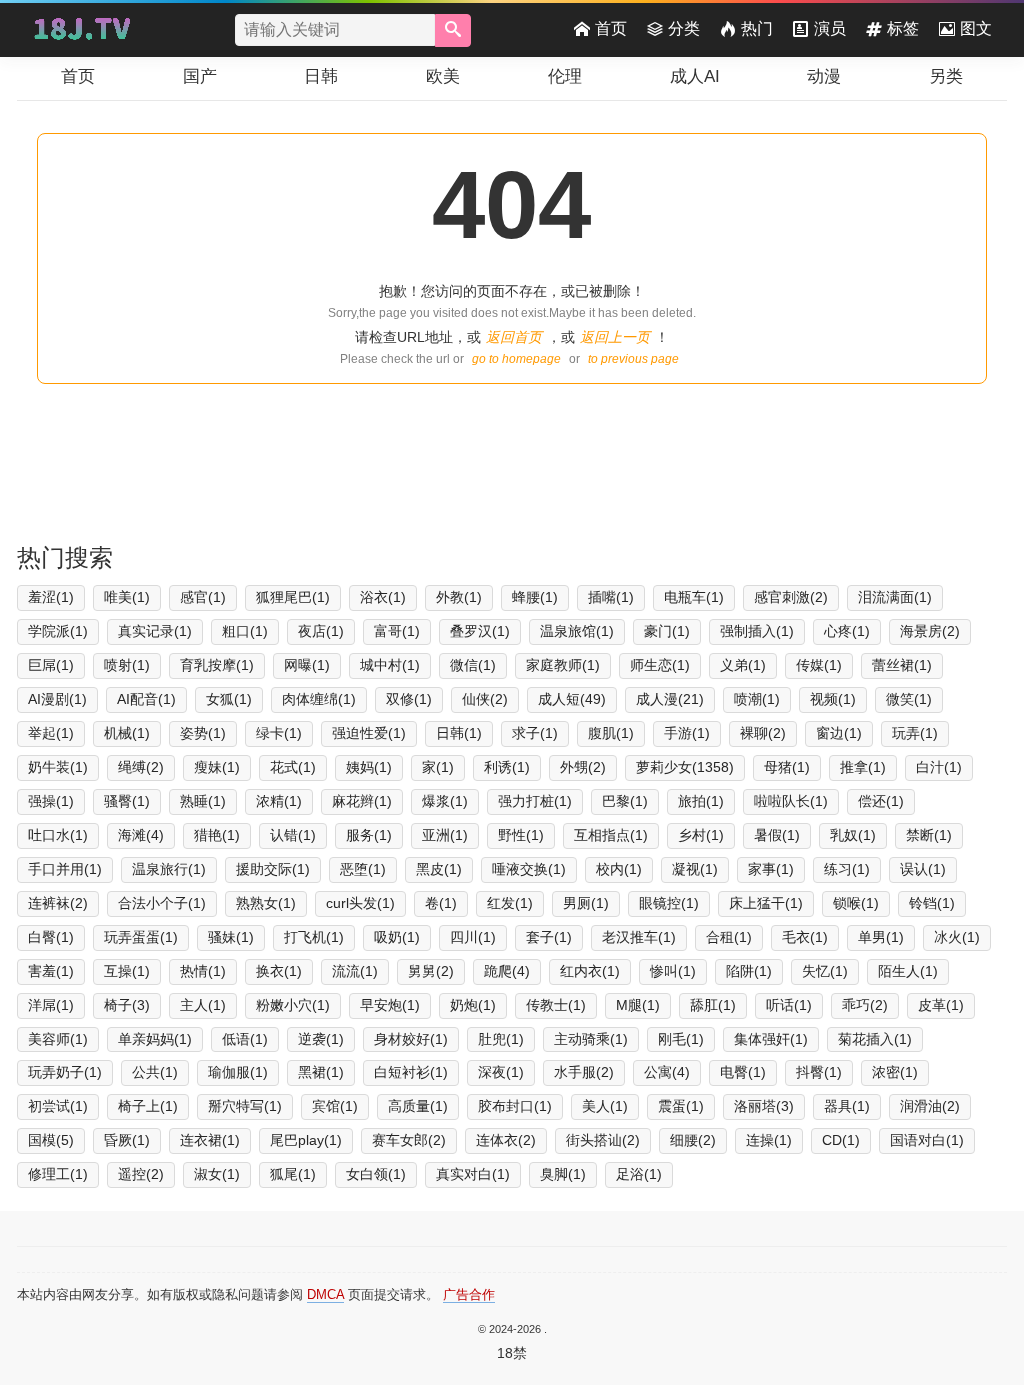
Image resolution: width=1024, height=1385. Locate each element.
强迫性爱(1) (369, 733)
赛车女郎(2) (409, 1140)
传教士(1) (556, 1005)
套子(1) (549, 937)
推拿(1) (863, 767)
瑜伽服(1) (238, 1072)
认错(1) (293, 835)
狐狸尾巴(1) (293, 597)
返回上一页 (615, 337)
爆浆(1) (445, 801)
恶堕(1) (363, 869)
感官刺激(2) (791, 597)
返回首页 (514, 337)
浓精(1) (279, 801)
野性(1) (521, 835)
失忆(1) (825, 971)
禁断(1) (929, 835)
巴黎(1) (625, 801)
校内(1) (619, 869)
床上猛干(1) (766, 903)
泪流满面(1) (895, 597)
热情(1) (203, 971)
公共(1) (155, 1072)
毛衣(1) (805, 937)
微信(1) (473, 665)
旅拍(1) (701, 801)
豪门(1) (667, 631)
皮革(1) (941, 1005)
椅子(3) (127, 1005)
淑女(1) (217, 1174)
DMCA (325, 1294)
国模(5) (51, 1140)
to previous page (633, 359)
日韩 (321, 76)
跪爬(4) (507, 971)
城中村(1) (390, 665)
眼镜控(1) (669, 903)
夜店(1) (321, 631)
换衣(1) (279, 971)
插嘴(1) (611, 597)
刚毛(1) (681, 1039)
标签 (903, 28)
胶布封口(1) (515, 1106)
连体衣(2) (506, 1140)
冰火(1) (957, 937)
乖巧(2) (865, 1005)
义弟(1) (743, 665)
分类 (684, 28)
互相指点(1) (611, 835)
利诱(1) (507, 767)
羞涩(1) (51, 597)
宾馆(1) (335, 1106)
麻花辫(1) (362, 801)
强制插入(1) (757, 631)
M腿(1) (638, 1005)
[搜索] (453, 30)
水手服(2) (584, 1072)
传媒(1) (819, 665)
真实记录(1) (155, 631)
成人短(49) (572, 699)
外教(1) (459, 597)
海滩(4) (141, 835)
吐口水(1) (58, 835)
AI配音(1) (146, 699)
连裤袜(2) (58, 903)
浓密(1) (895, 1072)
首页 (611, 28)
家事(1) (771, 869)
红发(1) (510, 903)
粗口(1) (245, 631)
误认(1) (923, 869)
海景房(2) (930, 631)
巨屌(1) (51, 665)
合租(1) (729, 937)
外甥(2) (583, 767)
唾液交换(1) (529, 869)
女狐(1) (229, 699)
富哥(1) (397, 631)
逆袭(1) (321, 1039)
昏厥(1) (127, 1140)
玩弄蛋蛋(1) (141, 937)
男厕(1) (586, 903)
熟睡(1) (203, 801)
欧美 (443, 76)
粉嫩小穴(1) (293, 1005)
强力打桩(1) (535, 801)
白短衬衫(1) (411, 1072)
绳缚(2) (141, 767)
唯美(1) (127, 597)
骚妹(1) (231, 937)
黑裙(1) (321, 1072)
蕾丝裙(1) (902, 665)
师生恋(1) (660, 665)
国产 (200, 76)
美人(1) (605, 1106)
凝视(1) (695, 869)
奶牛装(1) (58, 767)
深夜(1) (501, 1072)
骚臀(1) (127, 801)
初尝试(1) (58, 1106)
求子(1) (535, 733)
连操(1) (769, 1140)
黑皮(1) (439, 869)
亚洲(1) (445, 835)
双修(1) (409, 699)
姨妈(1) (369, 767)
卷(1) (441, 903)
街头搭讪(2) (603, 1140)
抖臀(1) (819, 1072)
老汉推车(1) (639, 937)
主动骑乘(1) (591, 1039)
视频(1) (833, 699)
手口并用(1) (65, 869)
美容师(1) (58, 1039)
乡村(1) (701, 835)
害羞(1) (51, 971)
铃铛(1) (932, 903)
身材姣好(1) (411, 1039)
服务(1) (369, 835)
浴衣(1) (383, 597)
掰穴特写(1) (245, 1106)
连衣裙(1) (210, 1140)
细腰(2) (693, 1140)
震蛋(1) (681, 1106)
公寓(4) (667, 1072)
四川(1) (473, 937)
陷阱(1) (749, 971)
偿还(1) (881, 801)
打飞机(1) (314, 937)
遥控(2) (141, 1174)
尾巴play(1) (306, 1140)
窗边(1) (839, 733)
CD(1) (841, 1140)
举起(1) (51, 733)
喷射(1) (127, 665)
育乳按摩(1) (217, 665)
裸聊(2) (763, 733)
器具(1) (847, 1106)
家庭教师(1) (563, 665)
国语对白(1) (927, 1140)
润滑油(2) (930, 1106)
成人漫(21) (670, 699)
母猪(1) (787, 767)
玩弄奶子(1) (65, 1072)
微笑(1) (909, 699)
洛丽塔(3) (764, 1106)
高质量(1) (418, 1106)
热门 (757, 28)
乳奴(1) (853, 835)
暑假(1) (777, 835)
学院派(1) (58, 631)
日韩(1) (459, 733)
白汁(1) (939, 767)
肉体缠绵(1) (319, 699)
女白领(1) (376, 1174)
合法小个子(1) (162, 903)
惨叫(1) (673, 971)
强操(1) (51, 801)
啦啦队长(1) (791, 801)
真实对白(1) (473, 1174)
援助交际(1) (273, 869)
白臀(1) (51, 937)
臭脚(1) (563, 1174)
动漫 (824, 76)
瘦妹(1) (217, 767)
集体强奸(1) (771, 1039)
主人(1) (203, 1005)
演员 (830, 28)
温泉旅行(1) (169, 869)
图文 (976, 28)
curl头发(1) (360, 903)
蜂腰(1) (535, 597)
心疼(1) (847, 631)
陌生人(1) (908, 971)
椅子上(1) (148, 1106)
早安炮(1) (390, 1005)
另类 (946, 76)
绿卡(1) (279, 733)
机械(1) (127, 733)
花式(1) (293, 767)
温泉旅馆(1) (577, 631)
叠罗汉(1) (480, 631)
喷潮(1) (757, 699)
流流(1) (355, 971)
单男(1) (881, 937)
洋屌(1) (51, 1005)
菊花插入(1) (875, 1039)
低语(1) (245, 1039)
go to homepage (516, 359)
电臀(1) (743, 1072)
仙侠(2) (485, 699)
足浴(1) (639, 1174)
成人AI (695, 76)
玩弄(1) (915, 733)
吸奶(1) (397, 937)
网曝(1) (307, 665)
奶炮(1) (473, 1005)
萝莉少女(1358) (685, 767)
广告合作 (469, 1294)
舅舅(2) (431, 971)
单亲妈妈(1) (155, 1039)
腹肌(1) (611, 733)
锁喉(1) (856, 903)
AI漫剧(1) (57, 699)
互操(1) (127, 971)
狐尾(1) (293, 1174)
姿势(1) (203, 733)
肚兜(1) (501, 1039)
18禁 (512, 1353)
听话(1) (789, 1005)
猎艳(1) (217, 835)
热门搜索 (65, 557)
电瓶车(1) (694, 597)
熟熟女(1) (266, 903)
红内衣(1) (590, 971)
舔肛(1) (713, 1005)
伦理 (565, 76)
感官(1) (203, 597)
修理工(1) (58, 1174)
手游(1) (687, 733)
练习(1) (847, 869)
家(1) (438, 767)
